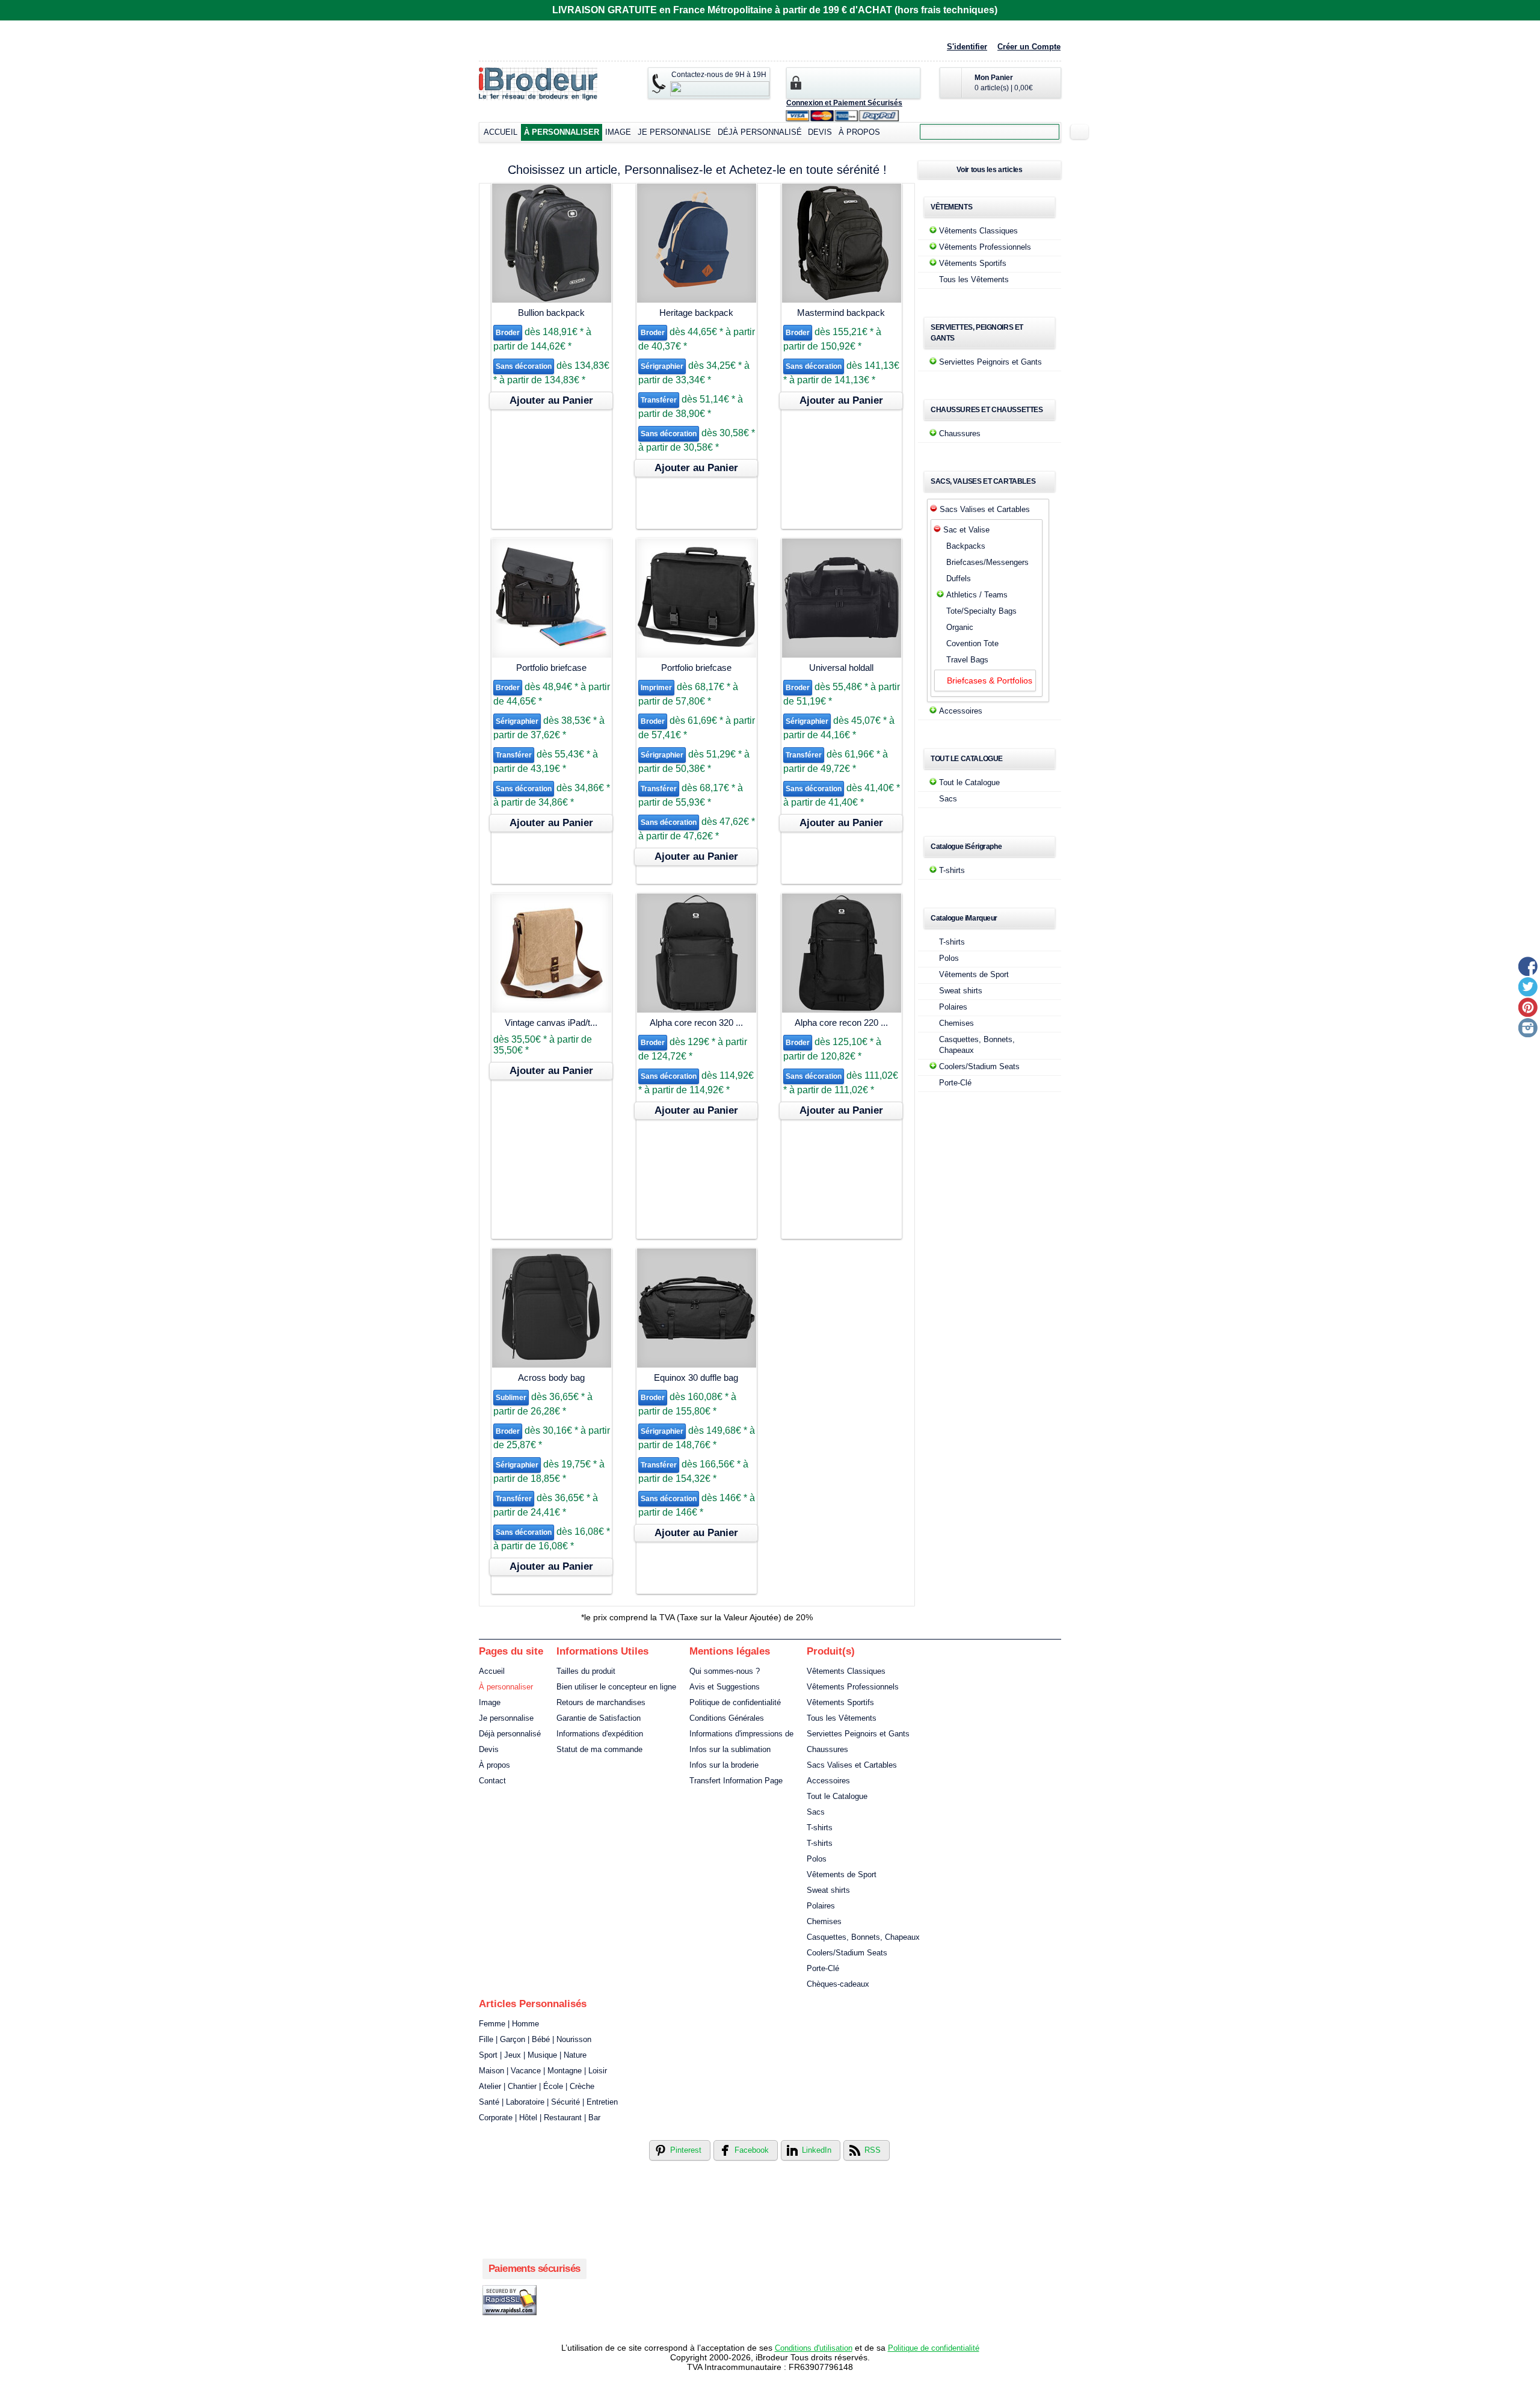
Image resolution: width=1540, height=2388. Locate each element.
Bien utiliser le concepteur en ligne (616, 1687)
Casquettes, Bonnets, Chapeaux (863, 1937)
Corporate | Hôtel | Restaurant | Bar (540, 2118)
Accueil (500, 132)
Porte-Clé (955, 1083)
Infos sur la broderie (724, 1765)
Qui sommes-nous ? (725, 1671)
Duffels (959, 578)
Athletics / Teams (977, 595)
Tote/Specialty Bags (981, 611)
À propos (859, 132)
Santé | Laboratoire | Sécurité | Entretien (548, 2102)
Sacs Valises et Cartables (985, 509)
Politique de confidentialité (735, 1702)
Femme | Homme (509, 2024)
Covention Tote (972, 643)
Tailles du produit (586, 1671)
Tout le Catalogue (969, 782)
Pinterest (686, 2150)
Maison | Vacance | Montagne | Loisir (543, 2071)
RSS (873, 2150)
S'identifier (967, 47)
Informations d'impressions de (741, 1734)
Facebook (752, 2150)
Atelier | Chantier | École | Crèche (537, 2086)
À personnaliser (562, 132)
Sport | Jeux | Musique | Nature (533, 2055)
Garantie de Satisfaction (599, 1718)
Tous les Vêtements (974, 279)
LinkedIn (817, 2150)
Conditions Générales (727, 1718)
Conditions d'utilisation (814, 2348)
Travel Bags (967, 660)
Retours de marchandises (601, 1702)
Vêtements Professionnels (985, 247)
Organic (960, 627)
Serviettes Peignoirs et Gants (990, 362)
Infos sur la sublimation (730, 1749)
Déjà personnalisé (760, 132)
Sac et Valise (966, 530)
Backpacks (966, 546)
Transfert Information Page (736, 1781)
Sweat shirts (961, 991)
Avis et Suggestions (725, 1687)
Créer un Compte (1029, 47)
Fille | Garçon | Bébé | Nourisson (535, 2039)
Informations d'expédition (600, 1734)
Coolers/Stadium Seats (979, 1066)
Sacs (948, 799)
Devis (820, 132)
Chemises (956, 1023)
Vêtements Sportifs (973, 263)
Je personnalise (674, 132)
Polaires (953, 1007)
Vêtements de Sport (974, 974)
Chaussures (960, 433)
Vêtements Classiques (978, 231)
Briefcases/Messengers (987, 562)
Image (618, 132)
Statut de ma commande (599, 1749)
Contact (492, 1781)
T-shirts (952, 870)
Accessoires (961, 711)
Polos (949, 958)
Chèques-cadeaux (838, 1984)
